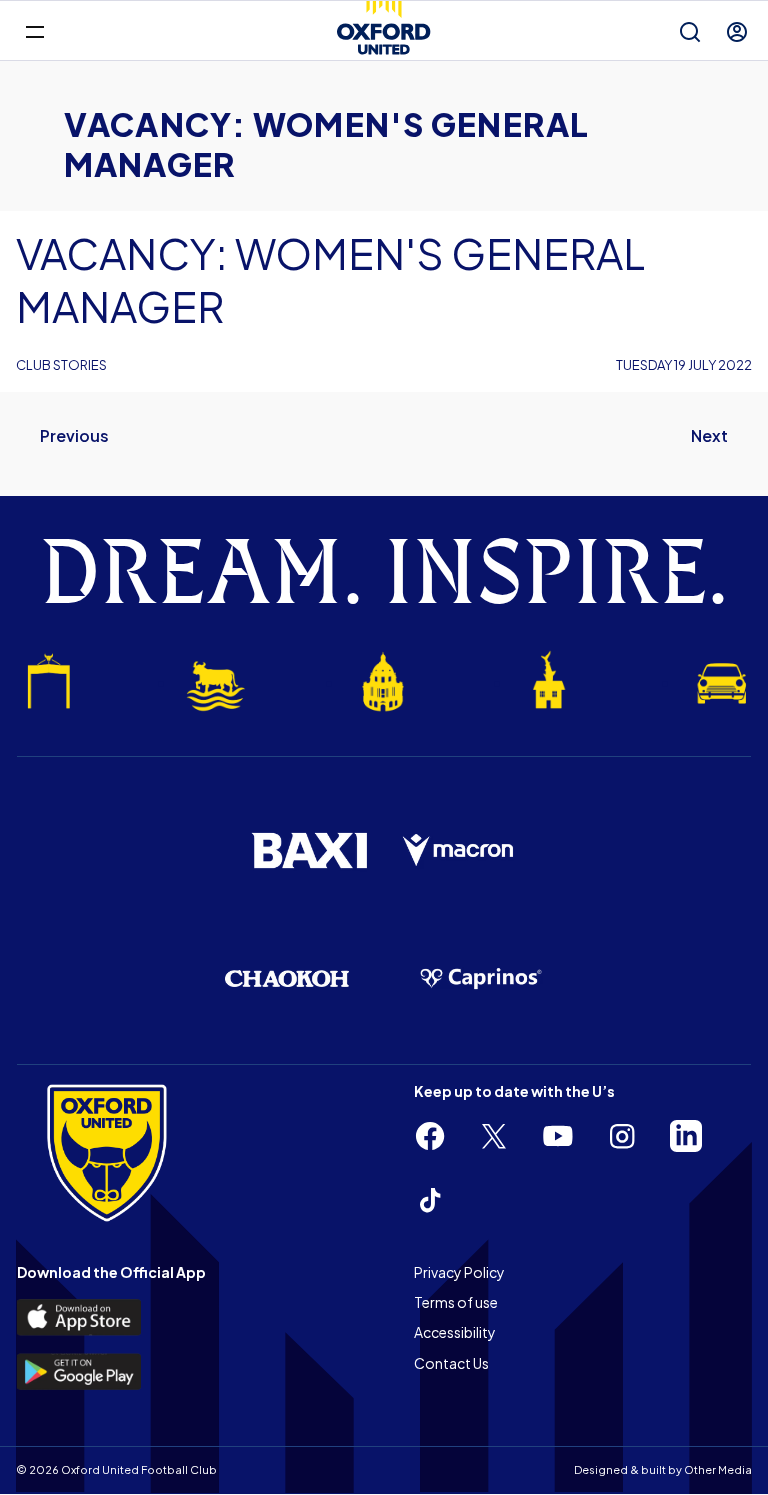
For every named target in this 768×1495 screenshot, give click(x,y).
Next (709, 435)
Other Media (718, 1469)
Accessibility (455, 1332)
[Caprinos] (481, 979)
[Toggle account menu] (737, 32)
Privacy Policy (459, 1272)
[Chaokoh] (287, 978)
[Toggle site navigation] (34, 30)
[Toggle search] (690, 32)
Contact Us (451, 1363)
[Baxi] (309, 850)
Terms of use (456, 1302)
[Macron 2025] (459, 851)
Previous (74, 435)
